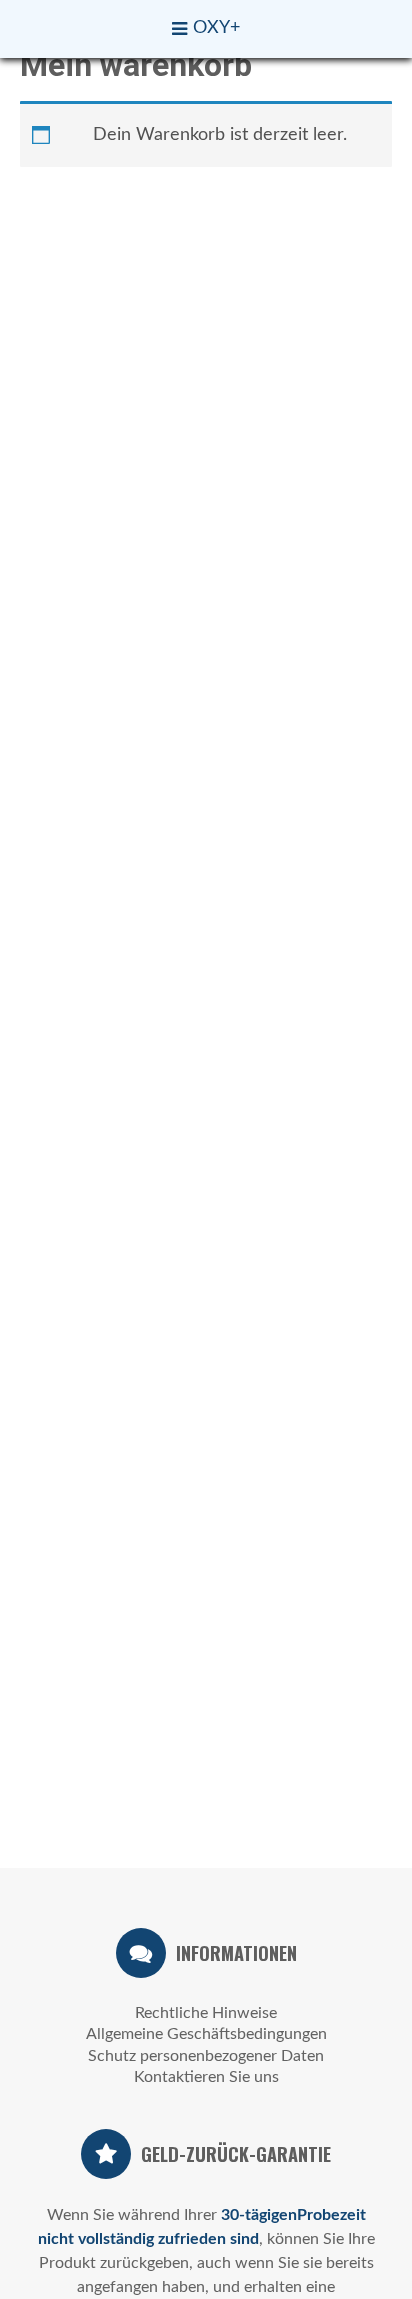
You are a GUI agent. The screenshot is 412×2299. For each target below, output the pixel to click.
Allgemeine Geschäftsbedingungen (206, 2034)
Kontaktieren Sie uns (206, 2077)
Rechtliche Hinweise (206, 2013)
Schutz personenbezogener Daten (206, 2056)
